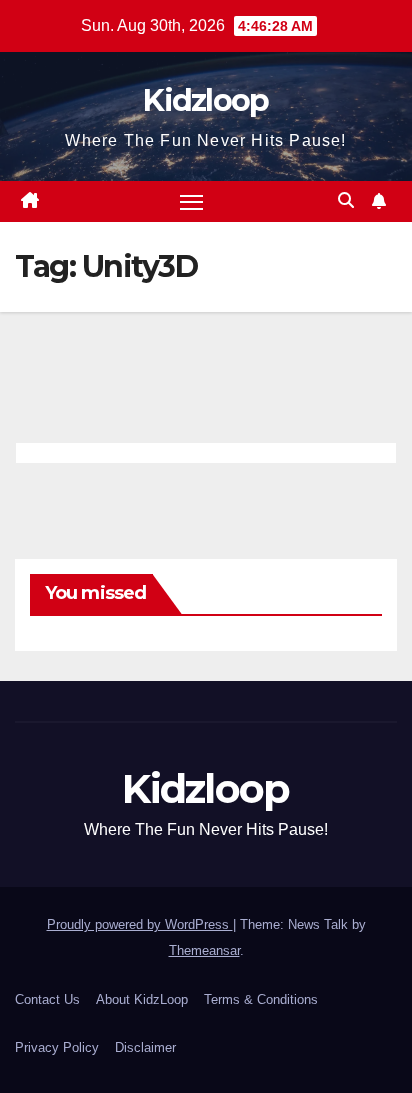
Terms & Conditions (261, 999)
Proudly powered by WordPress (140, 924)
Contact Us (47, 999)
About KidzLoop (142, 999)
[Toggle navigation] (192, 202)
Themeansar (204, 950)
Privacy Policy (57, 1047)
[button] (346, 200)
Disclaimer (145, 1047)
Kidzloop (205, 100)
